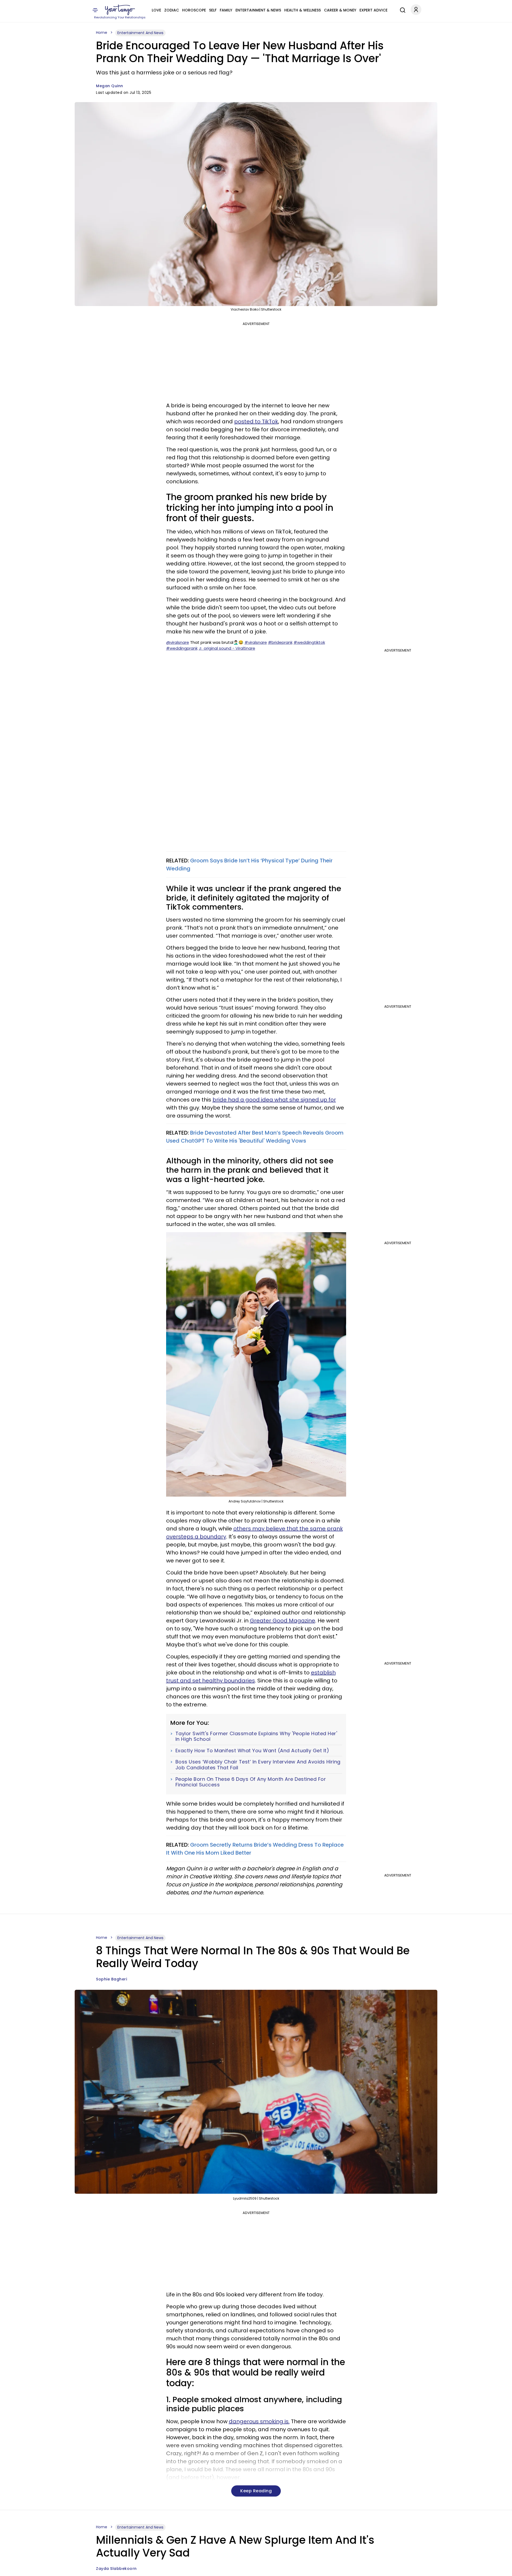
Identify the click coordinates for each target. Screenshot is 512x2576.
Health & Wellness (303, 10)
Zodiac (172, 10)
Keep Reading (256, 2491)
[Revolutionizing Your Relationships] (120, 10)
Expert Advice (373, 10)
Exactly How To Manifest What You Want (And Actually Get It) (252, 1751)
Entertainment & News (258, 10)
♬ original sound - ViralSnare (227, 648)
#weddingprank (182, 648)
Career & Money (340, 10)
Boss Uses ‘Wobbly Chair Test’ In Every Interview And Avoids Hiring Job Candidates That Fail (258, 1765)
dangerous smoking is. (259, 2421)
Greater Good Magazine (283, 1621)
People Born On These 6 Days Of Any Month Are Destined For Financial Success (251, 1782)
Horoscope (194, 10)
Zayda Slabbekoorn (116, 2569)
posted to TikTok (256, 421)
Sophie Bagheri (111, 1979)
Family (226, 10)
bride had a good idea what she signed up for (274, 1100)
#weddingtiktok (309, 642)
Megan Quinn (110, 86)
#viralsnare (256, 642)
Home (102, 33)
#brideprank (280, 642)
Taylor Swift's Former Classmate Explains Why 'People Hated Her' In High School (256, 1736)
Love (156, 10)
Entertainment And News (140, 33)
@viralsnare (178, 642)
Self (213, 10)
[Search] (401, 9)
